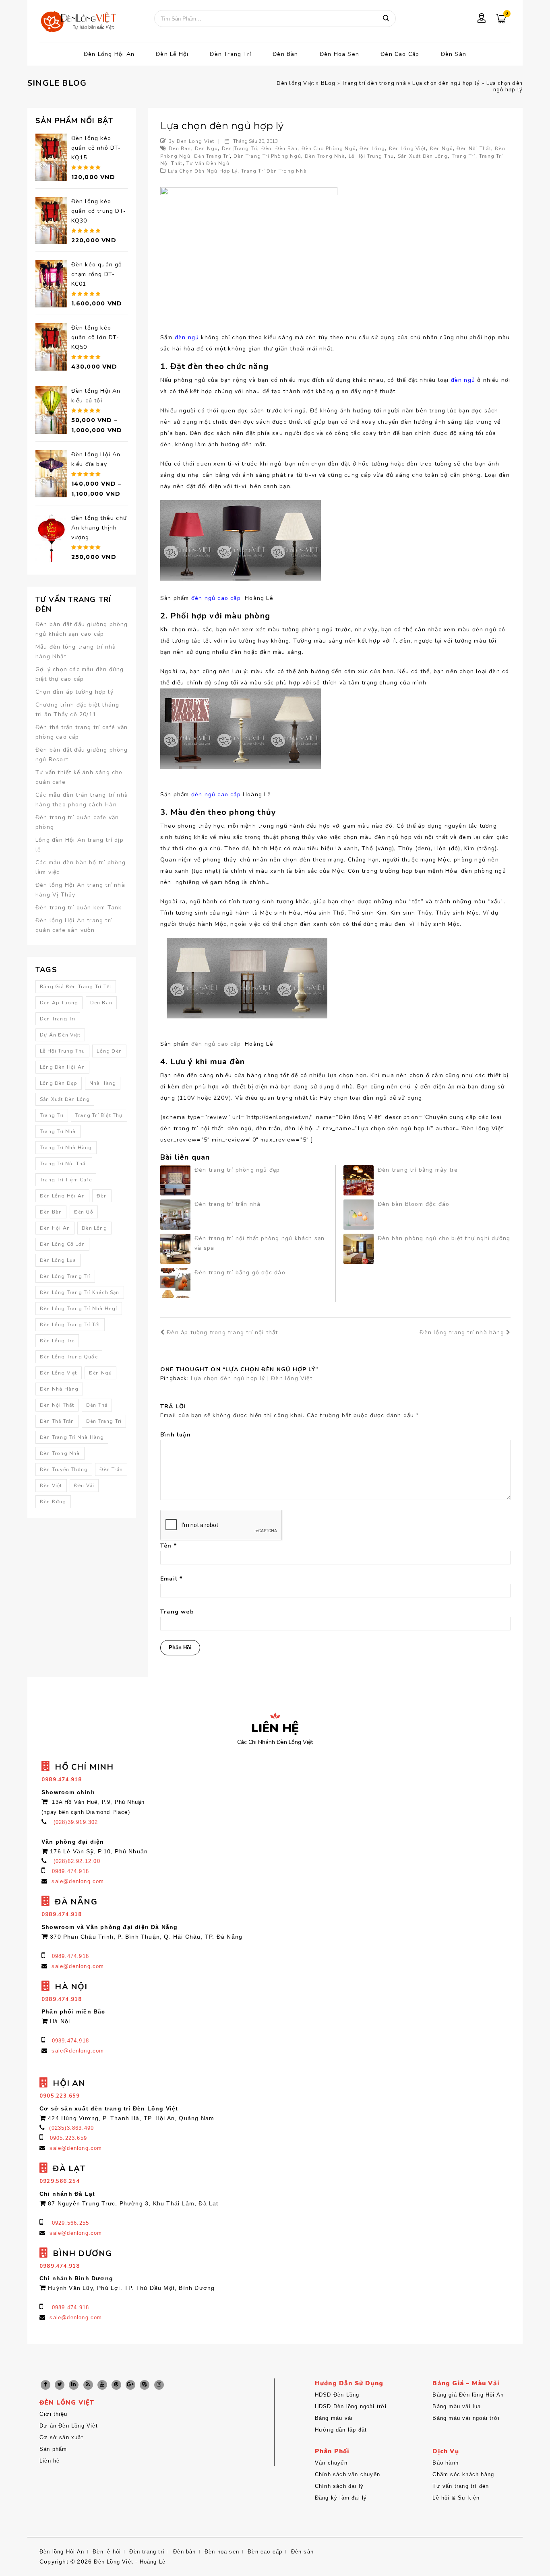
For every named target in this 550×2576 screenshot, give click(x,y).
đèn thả (97, 1405)
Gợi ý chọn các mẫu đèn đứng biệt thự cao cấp (80, 674)
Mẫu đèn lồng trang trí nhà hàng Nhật (76, 652)
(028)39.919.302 (76, 1822)
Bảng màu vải (334, 2418)
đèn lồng (372, 148)
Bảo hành (446, 2463)
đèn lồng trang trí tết (70, 1325)
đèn (267, 148)
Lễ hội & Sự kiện (456, 2498)
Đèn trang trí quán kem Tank (79, 908)
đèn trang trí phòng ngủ (267, 156)
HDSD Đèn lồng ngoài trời (351, 2406)
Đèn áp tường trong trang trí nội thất (222, 1332)
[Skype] (145, 2385)
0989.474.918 (70, 1871)
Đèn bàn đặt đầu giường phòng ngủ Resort (82, 755)
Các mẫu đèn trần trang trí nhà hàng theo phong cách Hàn (82, 800)
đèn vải (84, 1486)
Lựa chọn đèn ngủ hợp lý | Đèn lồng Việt (252, 1378)
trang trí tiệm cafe (66, 1180)
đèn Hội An (55, 1228)
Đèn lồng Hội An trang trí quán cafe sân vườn (74, 925)
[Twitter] (60, 2385)
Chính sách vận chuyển (347, 2474)
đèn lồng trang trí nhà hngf (79, 1309)
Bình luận (176, 1435)
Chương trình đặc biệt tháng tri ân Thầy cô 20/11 (77, 710)
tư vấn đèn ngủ (208, 163)
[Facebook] (45, 2385)
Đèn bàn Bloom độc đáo (414, 1204)
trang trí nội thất (64, 1164)
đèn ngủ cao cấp (217, 1044)
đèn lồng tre (57, 1341)
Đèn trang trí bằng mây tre (418, 1170)
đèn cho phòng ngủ (329, 148)
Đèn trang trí (231, 54)
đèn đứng (53, 1502)
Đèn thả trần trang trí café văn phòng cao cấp (82, 732)
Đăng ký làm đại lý (341, 2498)
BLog (328, 83)
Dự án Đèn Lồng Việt (69, 2426)
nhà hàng (103, 1083)
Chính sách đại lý (339, 2486)
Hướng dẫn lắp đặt (341, 2430)
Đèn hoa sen (339, 54)
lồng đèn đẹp (59, 1083)
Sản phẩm (53, 2449)
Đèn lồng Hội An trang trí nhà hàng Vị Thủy (80, 890)
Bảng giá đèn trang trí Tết (76, 987)
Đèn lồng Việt (296, 83)
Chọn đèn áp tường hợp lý (74, 692)
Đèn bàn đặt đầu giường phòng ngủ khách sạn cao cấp (82, 629)
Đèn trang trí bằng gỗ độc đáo (240, 1273)
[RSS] (88, 2385)
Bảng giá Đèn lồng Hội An (468, 2395)
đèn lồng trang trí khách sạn (80, 1292)
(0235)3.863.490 (71, 2128)
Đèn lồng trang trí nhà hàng (462, 1332)
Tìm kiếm (386, 19)
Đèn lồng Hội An (109, 54)
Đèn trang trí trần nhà (227, 1204)
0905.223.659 (68, 2138)
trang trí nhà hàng (66, 1148)
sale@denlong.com (78, 1881)
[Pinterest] (116, 2385)
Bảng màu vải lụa (457, 2406)
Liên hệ (50, 2461)
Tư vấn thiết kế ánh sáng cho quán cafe (79, 777)
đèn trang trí (212, 156)
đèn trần (111, 1469)
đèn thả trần (57, 1421)
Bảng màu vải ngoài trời (466, 2418)
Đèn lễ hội (172, 54)
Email (171, 1579)
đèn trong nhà (325, 156)
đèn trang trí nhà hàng (72, 1437)
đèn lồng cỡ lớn (62, 1244)
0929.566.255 (70, 2223)
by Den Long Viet (191, 141)
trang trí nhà (58, 1131)
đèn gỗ (84, 1212)
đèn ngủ (441, 148)
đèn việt (51, 1486)
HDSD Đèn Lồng (337, 2395)
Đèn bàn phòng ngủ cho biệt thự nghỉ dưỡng (444, 1238)
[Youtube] (102, 2385)
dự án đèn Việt (60, 1035)
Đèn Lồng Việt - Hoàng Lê (130, 2562)
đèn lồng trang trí (65, 1276)
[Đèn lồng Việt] (78, 22)
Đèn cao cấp (400, 54)
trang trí (464, 156)
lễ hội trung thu (371, 156)
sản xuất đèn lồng (423, 156)
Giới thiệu (53, 2414)
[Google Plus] (130, 2385)
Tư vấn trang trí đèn (461, 2486)
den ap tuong (59, 1003)
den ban (180, 148)
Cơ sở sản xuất (61, 2437)
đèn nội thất (474, 148)
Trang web (177, 1612)
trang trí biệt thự (99, 1115)
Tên (169, 1546)
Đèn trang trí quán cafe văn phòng (77, 822)
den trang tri (240, 148)
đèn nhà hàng (59, 1389)
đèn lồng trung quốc (69, 1357)
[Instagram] (159, 2385)
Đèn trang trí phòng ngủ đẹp (237, 1170)
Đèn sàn (454, 54)
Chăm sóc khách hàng (463, 2474)
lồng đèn (109, 1051)
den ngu (206, 148)
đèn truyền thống (64, 1469)
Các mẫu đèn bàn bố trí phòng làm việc (81, 867)
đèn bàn (286, 148)
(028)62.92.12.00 (77, 1861)
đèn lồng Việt (408, 148)
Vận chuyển (331, 2463)
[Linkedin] (74, 2385)
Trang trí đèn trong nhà (374, 83)
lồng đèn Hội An (62, 1067)
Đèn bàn (285, 54)
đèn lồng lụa (58, 1260)
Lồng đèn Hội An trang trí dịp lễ (80, 845)
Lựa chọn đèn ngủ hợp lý (446, 83)
